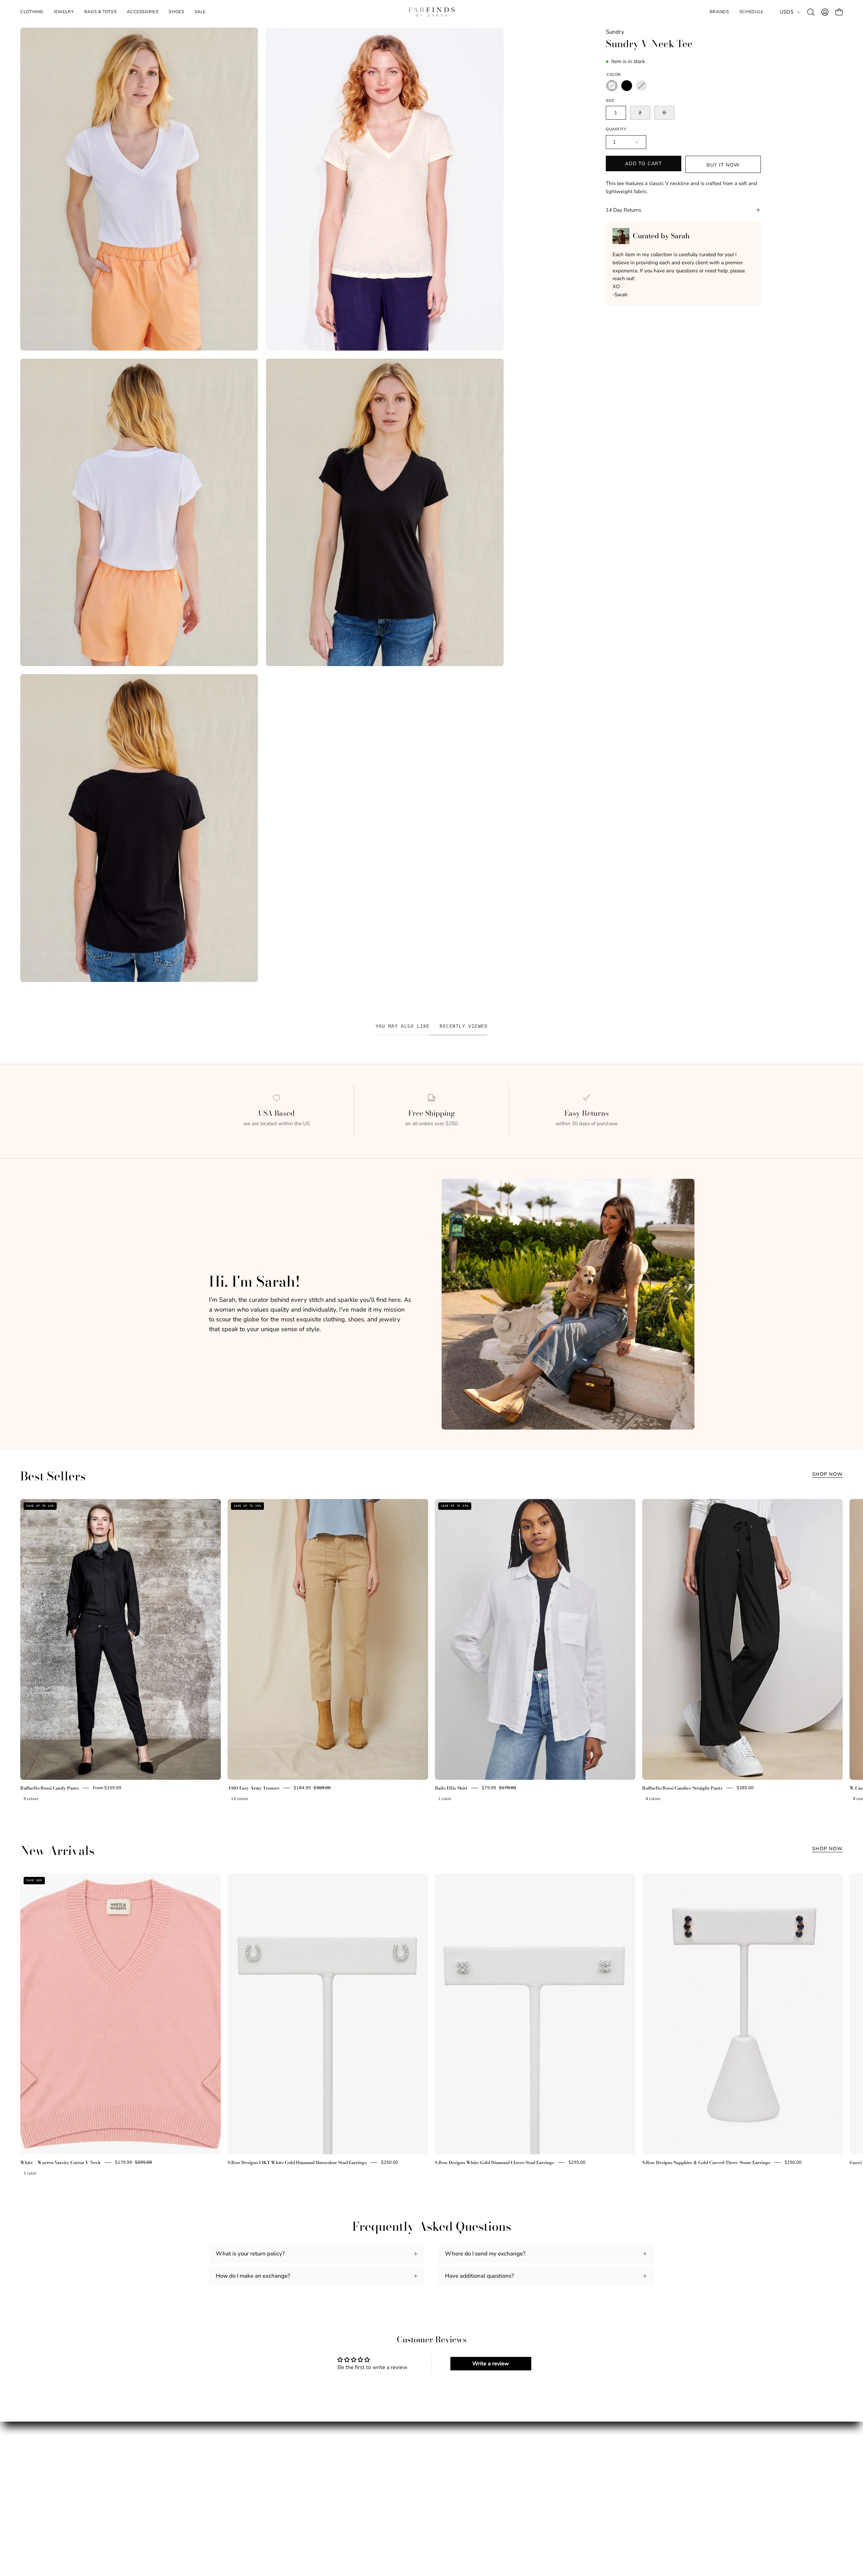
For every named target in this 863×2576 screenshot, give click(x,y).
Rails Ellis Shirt (451, 1788)
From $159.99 (107, 1788)
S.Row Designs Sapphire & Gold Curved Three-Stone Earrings (706, 2162)
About (217, 2477)
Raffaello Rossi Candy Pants (50, 1788)
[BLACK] (627, 86)
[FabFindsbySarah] (431, 12)
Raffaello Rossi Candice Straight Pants (682, 1788)
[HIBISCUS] (642, 86)
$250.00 (390, 2162)
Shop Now (827, 1474)
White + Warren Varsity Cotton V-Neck (61, 2162)
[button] (64, 12)
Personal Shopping (233, 2500)
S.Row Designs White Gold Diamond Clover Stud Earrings (495, 2162)
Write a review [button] (491, 2364)
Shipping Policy (344, 2477)
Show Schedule (229, 2488)
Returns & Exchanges (351, 2488)
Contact (333, 2500)
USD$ (787, 12)
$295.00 (577, 2162)
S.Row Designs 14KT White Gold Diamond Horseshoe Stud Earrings (297, 2162)
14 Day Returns (623, 210)
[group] (431, 1652)
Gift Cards (222, 2512)
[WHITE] (612, 86)
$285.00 (745, 1788)
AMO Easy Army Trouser (254, 1788)
